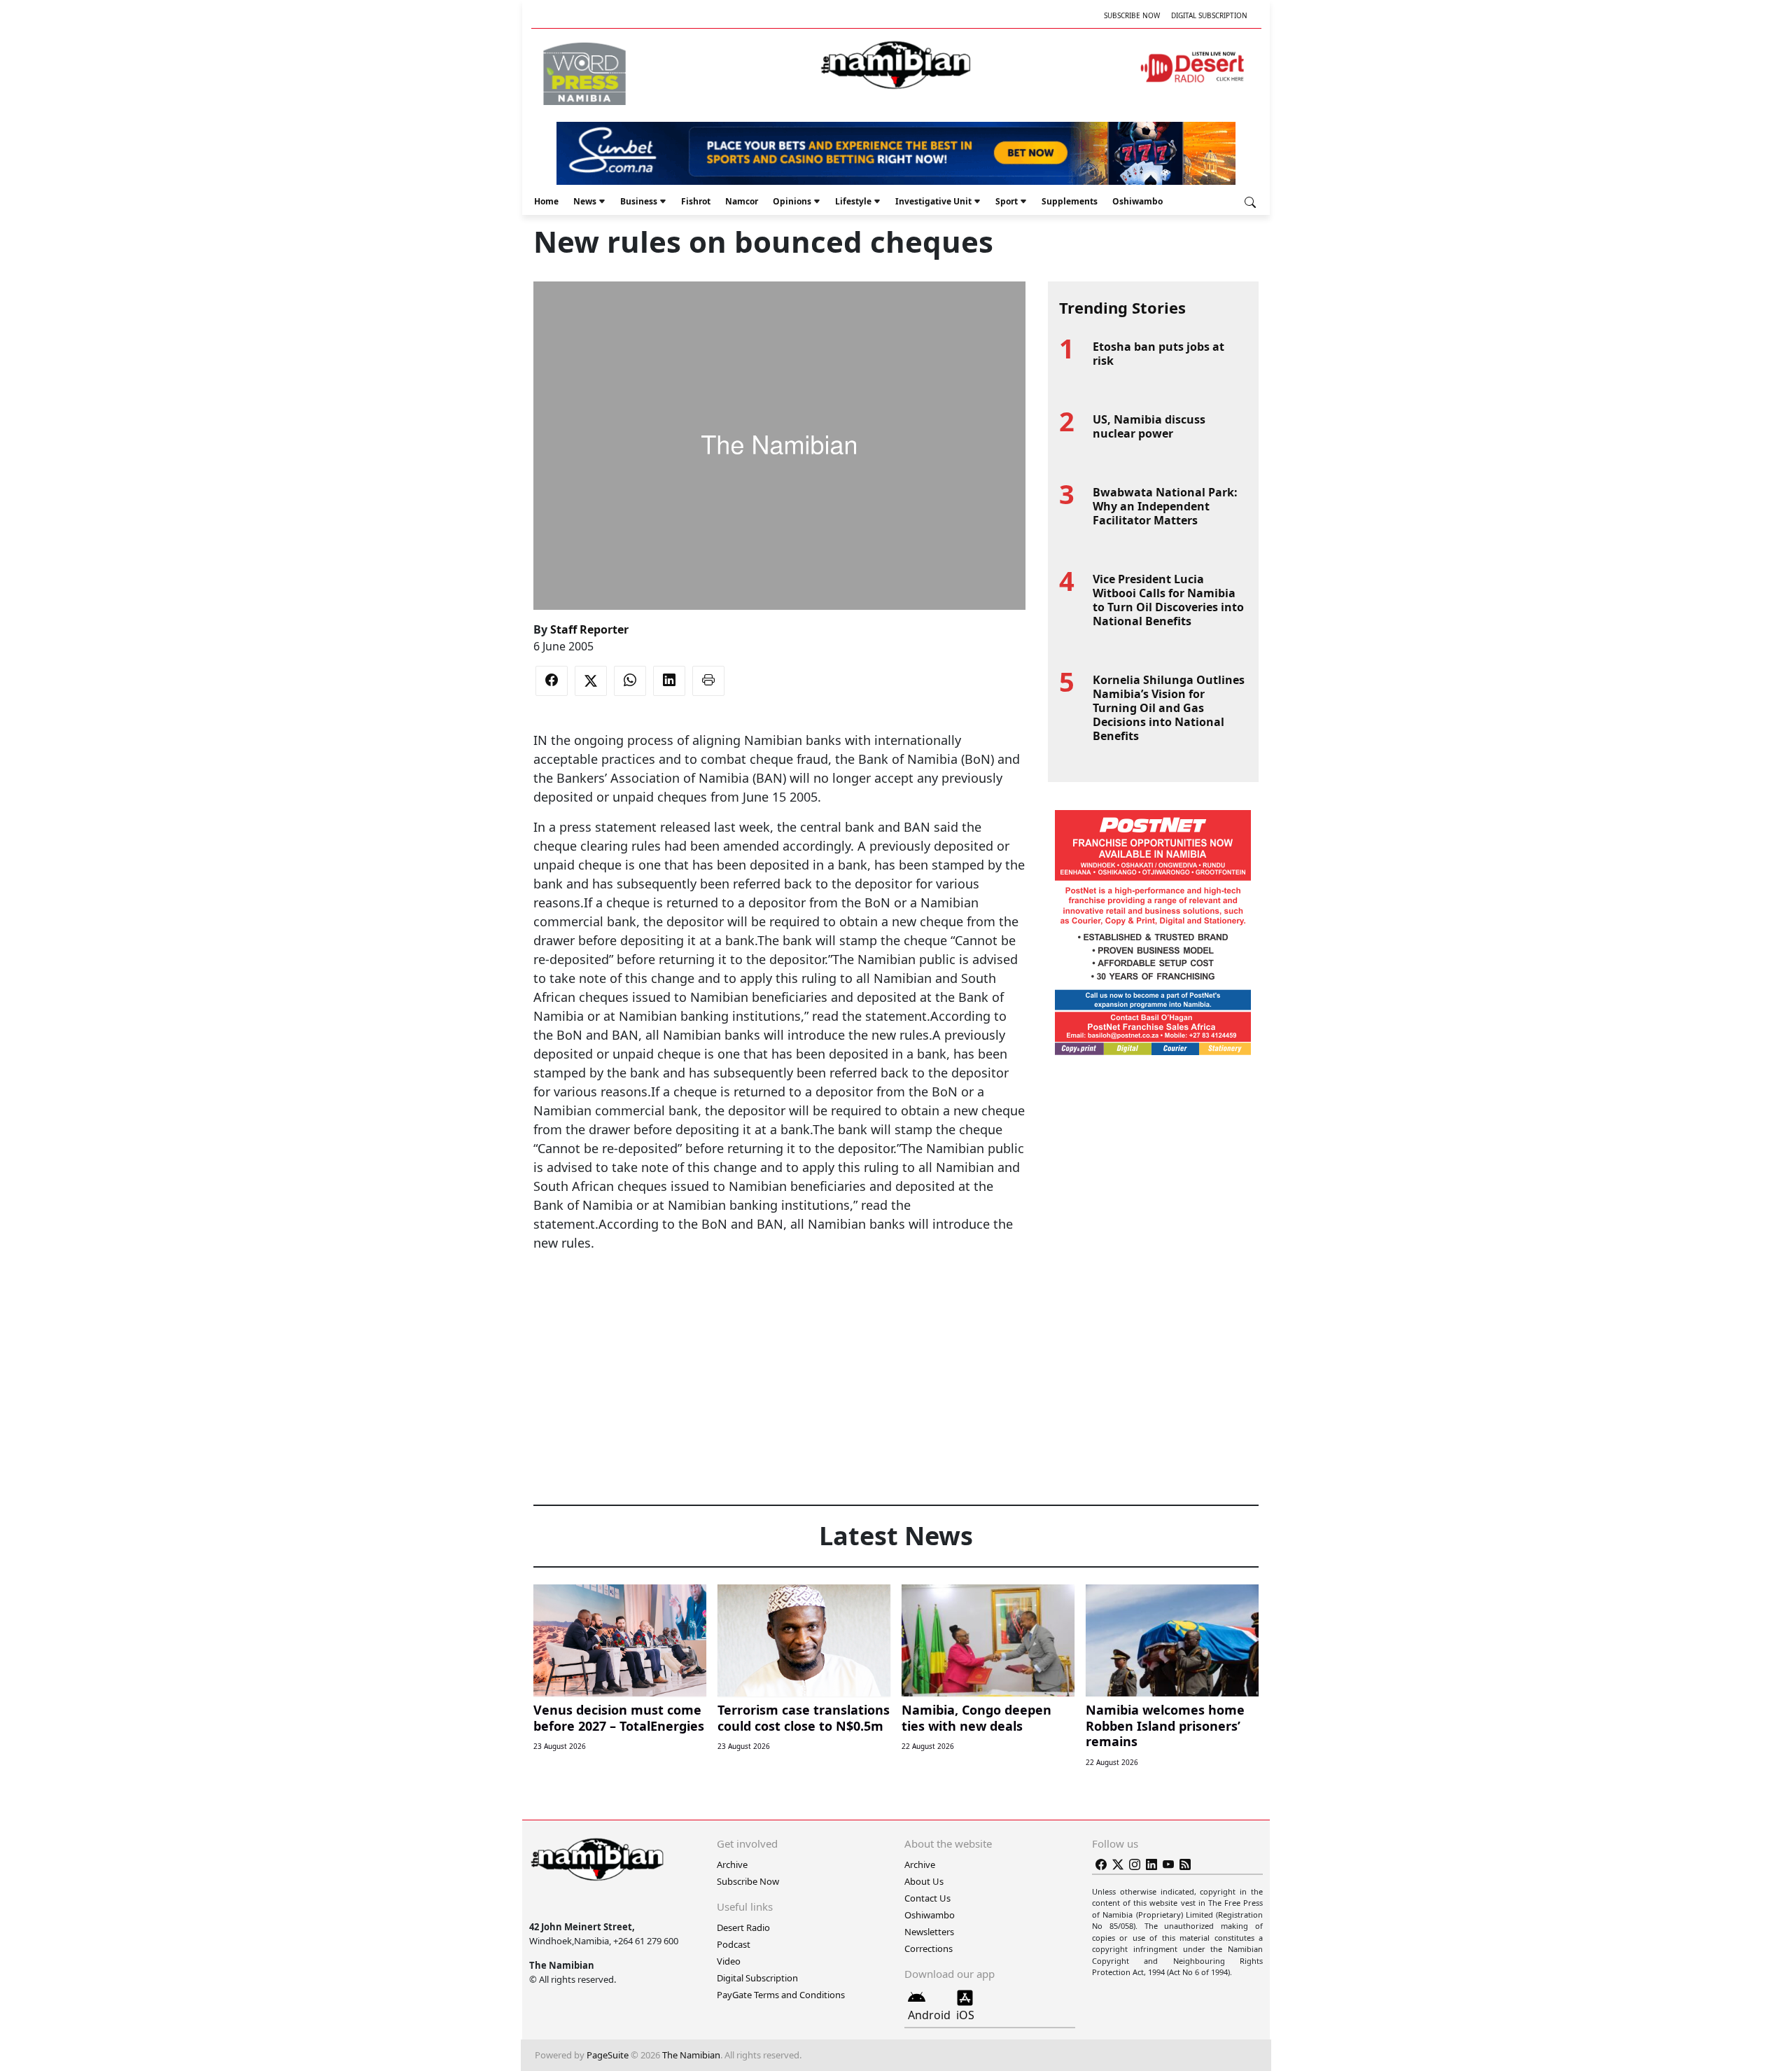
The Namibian (691, 2055)
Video (729, 1961)
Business (639, 201)
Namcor (742, 201)
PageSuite (608, 2055)
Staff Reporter (589, 629)
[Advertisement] (779, 1295)
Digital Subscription (1209, 15)
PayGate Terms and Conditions (781, 1995)
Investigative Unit (933, 201)
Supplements (1070, 201)
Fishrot (696, 201)
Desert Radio (743, 1927)
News (585, 201)
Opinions (792, 201)
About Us (924, 1881)
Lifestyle (853, 201)
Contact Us (927, 1898)
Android (929, 2015)
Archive (732, 1864)
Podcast (734, 1944)
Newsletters (929, 1932)
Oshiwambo (1137, 201)
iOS (965, 2015)
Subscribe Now (1132, 15)
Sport (1007, 201)
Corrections (929, 1948)
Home (546, 201)
